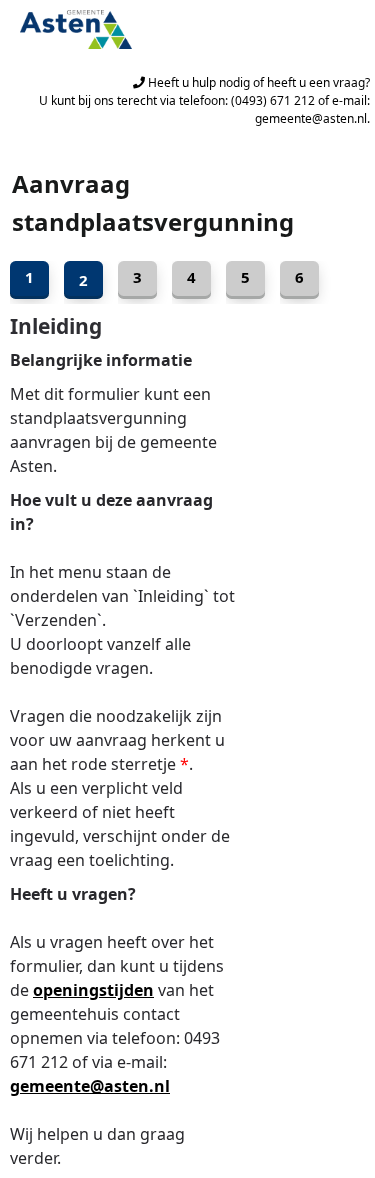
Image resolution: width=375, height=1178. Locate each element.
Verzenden (299, 280)
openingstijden (93, 990)
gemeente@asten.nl (90, 1086)
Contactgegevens (83, 280)
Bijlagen (191, 280)
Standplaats (137, 280)
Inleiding (29, 280)
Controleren (245, 280)
